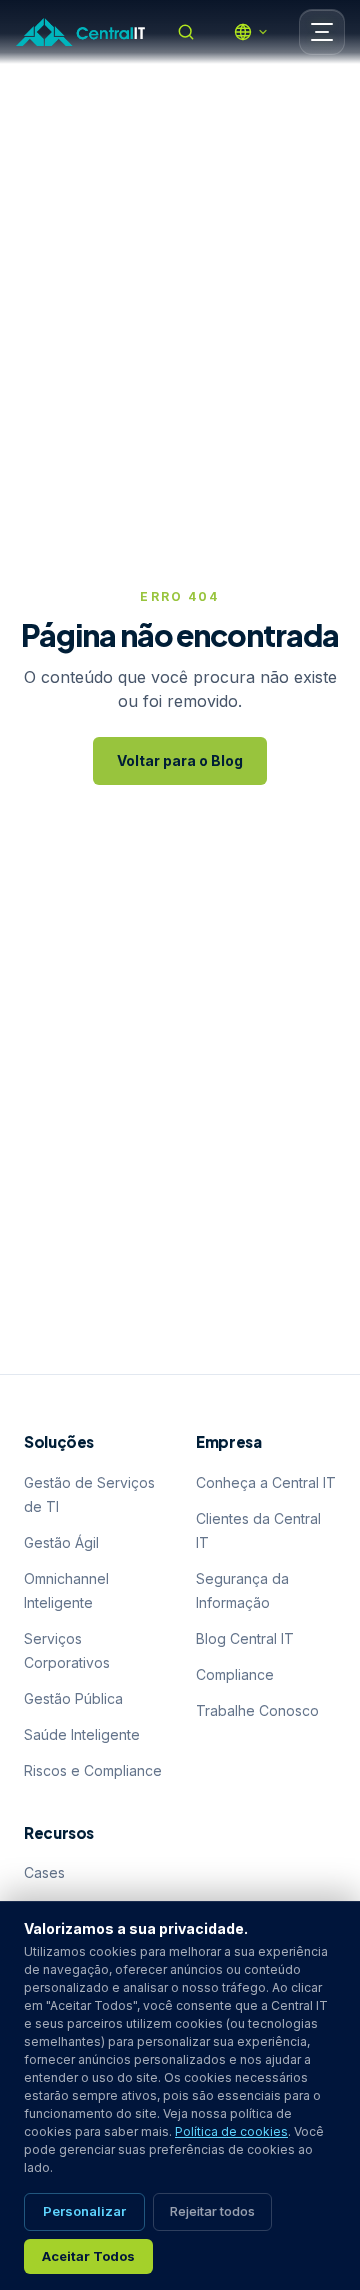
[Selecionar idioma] (251, 32)
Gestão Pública (73, 1698)
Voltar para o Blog (180, 760)
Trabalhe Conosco (257, 1710)
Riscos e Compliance (93, 1770)
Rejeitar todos (212, 2211)
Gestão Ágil (61, 1542)
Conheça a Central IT (266, 1482)
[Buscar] (186, 32)
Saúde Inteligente (82, 1734)
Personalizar (84, 2211)
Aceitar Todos (88, 2256)
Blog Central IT (245, 1638)
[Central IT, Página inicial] (80, 32)
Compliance (235, 1674)
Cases (44, 1872)
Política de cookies (231, 2131)
